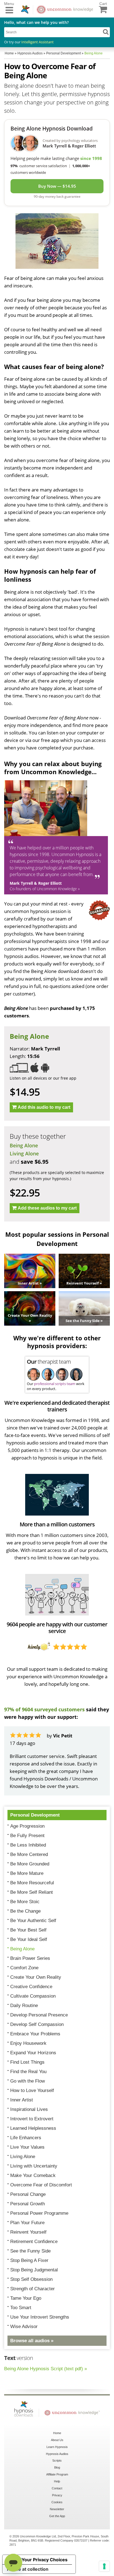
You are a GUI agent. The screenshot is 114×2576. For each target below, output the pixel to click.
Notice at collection (28, 2569)
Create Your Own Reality (36, 1977)
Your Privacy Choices (45, 2560)
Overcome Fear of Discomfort (41, 2185)
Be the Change (25, 1911)
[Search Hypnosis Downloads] (106, 32)
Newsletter (57, 2509)
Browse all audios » (32, 2341)
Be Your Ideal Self (29, 1939)
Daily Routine (24, 2006)
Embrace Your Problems (35, 2034)
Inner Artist (22, 2100)
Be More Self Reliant (32, 1892)
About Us (57, 2440)
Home (57, 2433)
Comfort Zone (24, 1968)
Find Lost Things (27, 2062)
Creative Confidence (31, 1987)
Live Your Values (27, 2147)
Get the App (57, 2516)
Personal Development (35, 1815)
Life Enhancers (26, 2138)
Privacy (57, 2495)
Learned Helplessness (33, 2128)
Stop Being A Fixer (29, 2260)
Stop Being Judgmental (34, 2270)
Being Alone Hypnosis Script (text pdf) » (46, 2369)
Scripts (57, 2460)
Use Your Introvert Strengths (40, 2317)
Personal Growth (28, 2204)
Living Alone (24, 1153)
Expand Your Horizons (33, 2053)
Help (57, 2481)
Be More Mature (27, 1873)
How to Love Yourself (32, 2090)
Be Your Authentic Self (33, 1921)
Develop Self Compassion (37, 2024)
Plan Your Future (27, 2223)
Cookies (57, 2502)
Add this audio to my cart (44, 1107)
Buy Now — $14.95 (57, 186)
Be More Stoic (25, 1902)
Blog (57, 2467)
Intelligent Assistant (37, 42)
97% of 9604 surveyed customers (44, 1709)
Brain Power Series (30, 1958)
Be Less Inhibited (28, 1845)
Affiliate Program (57, 2474)
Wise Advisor (24, 2327)
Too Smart (21, 2308)
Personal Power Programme (39, 2213)
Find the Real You (28, 2072)
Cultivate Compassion (33, 1996)
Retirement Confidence (34, 2242)
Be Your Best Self (28, 1930)
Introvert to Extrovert (32, 2119)
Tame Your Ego (26, 2298)
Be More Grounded (30, 1864)
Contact (57, 2488)
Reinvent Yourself (28, 2232)
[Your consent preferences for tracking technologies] (104, 2566)
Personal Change (28, 2194)
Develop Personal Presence (39, 2015)
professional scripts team (55, 1384)
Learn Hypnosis (57, 2447)
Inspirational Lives (29, 2109)
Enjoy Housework (28, 2043)
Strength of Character (33, 2289)
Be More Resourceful (32, 1883)
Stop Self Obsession (31, 2279)
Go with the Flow (28, 2081)
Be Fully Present (27, 1836)
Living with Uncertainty (34, 2166)
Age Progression (27, 1826)
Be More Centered (29, 1854)
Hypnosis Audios (57, 2454)
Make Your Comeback (33, 2175)
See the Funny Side (30, 2251)
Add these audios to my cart (47, 1208)
